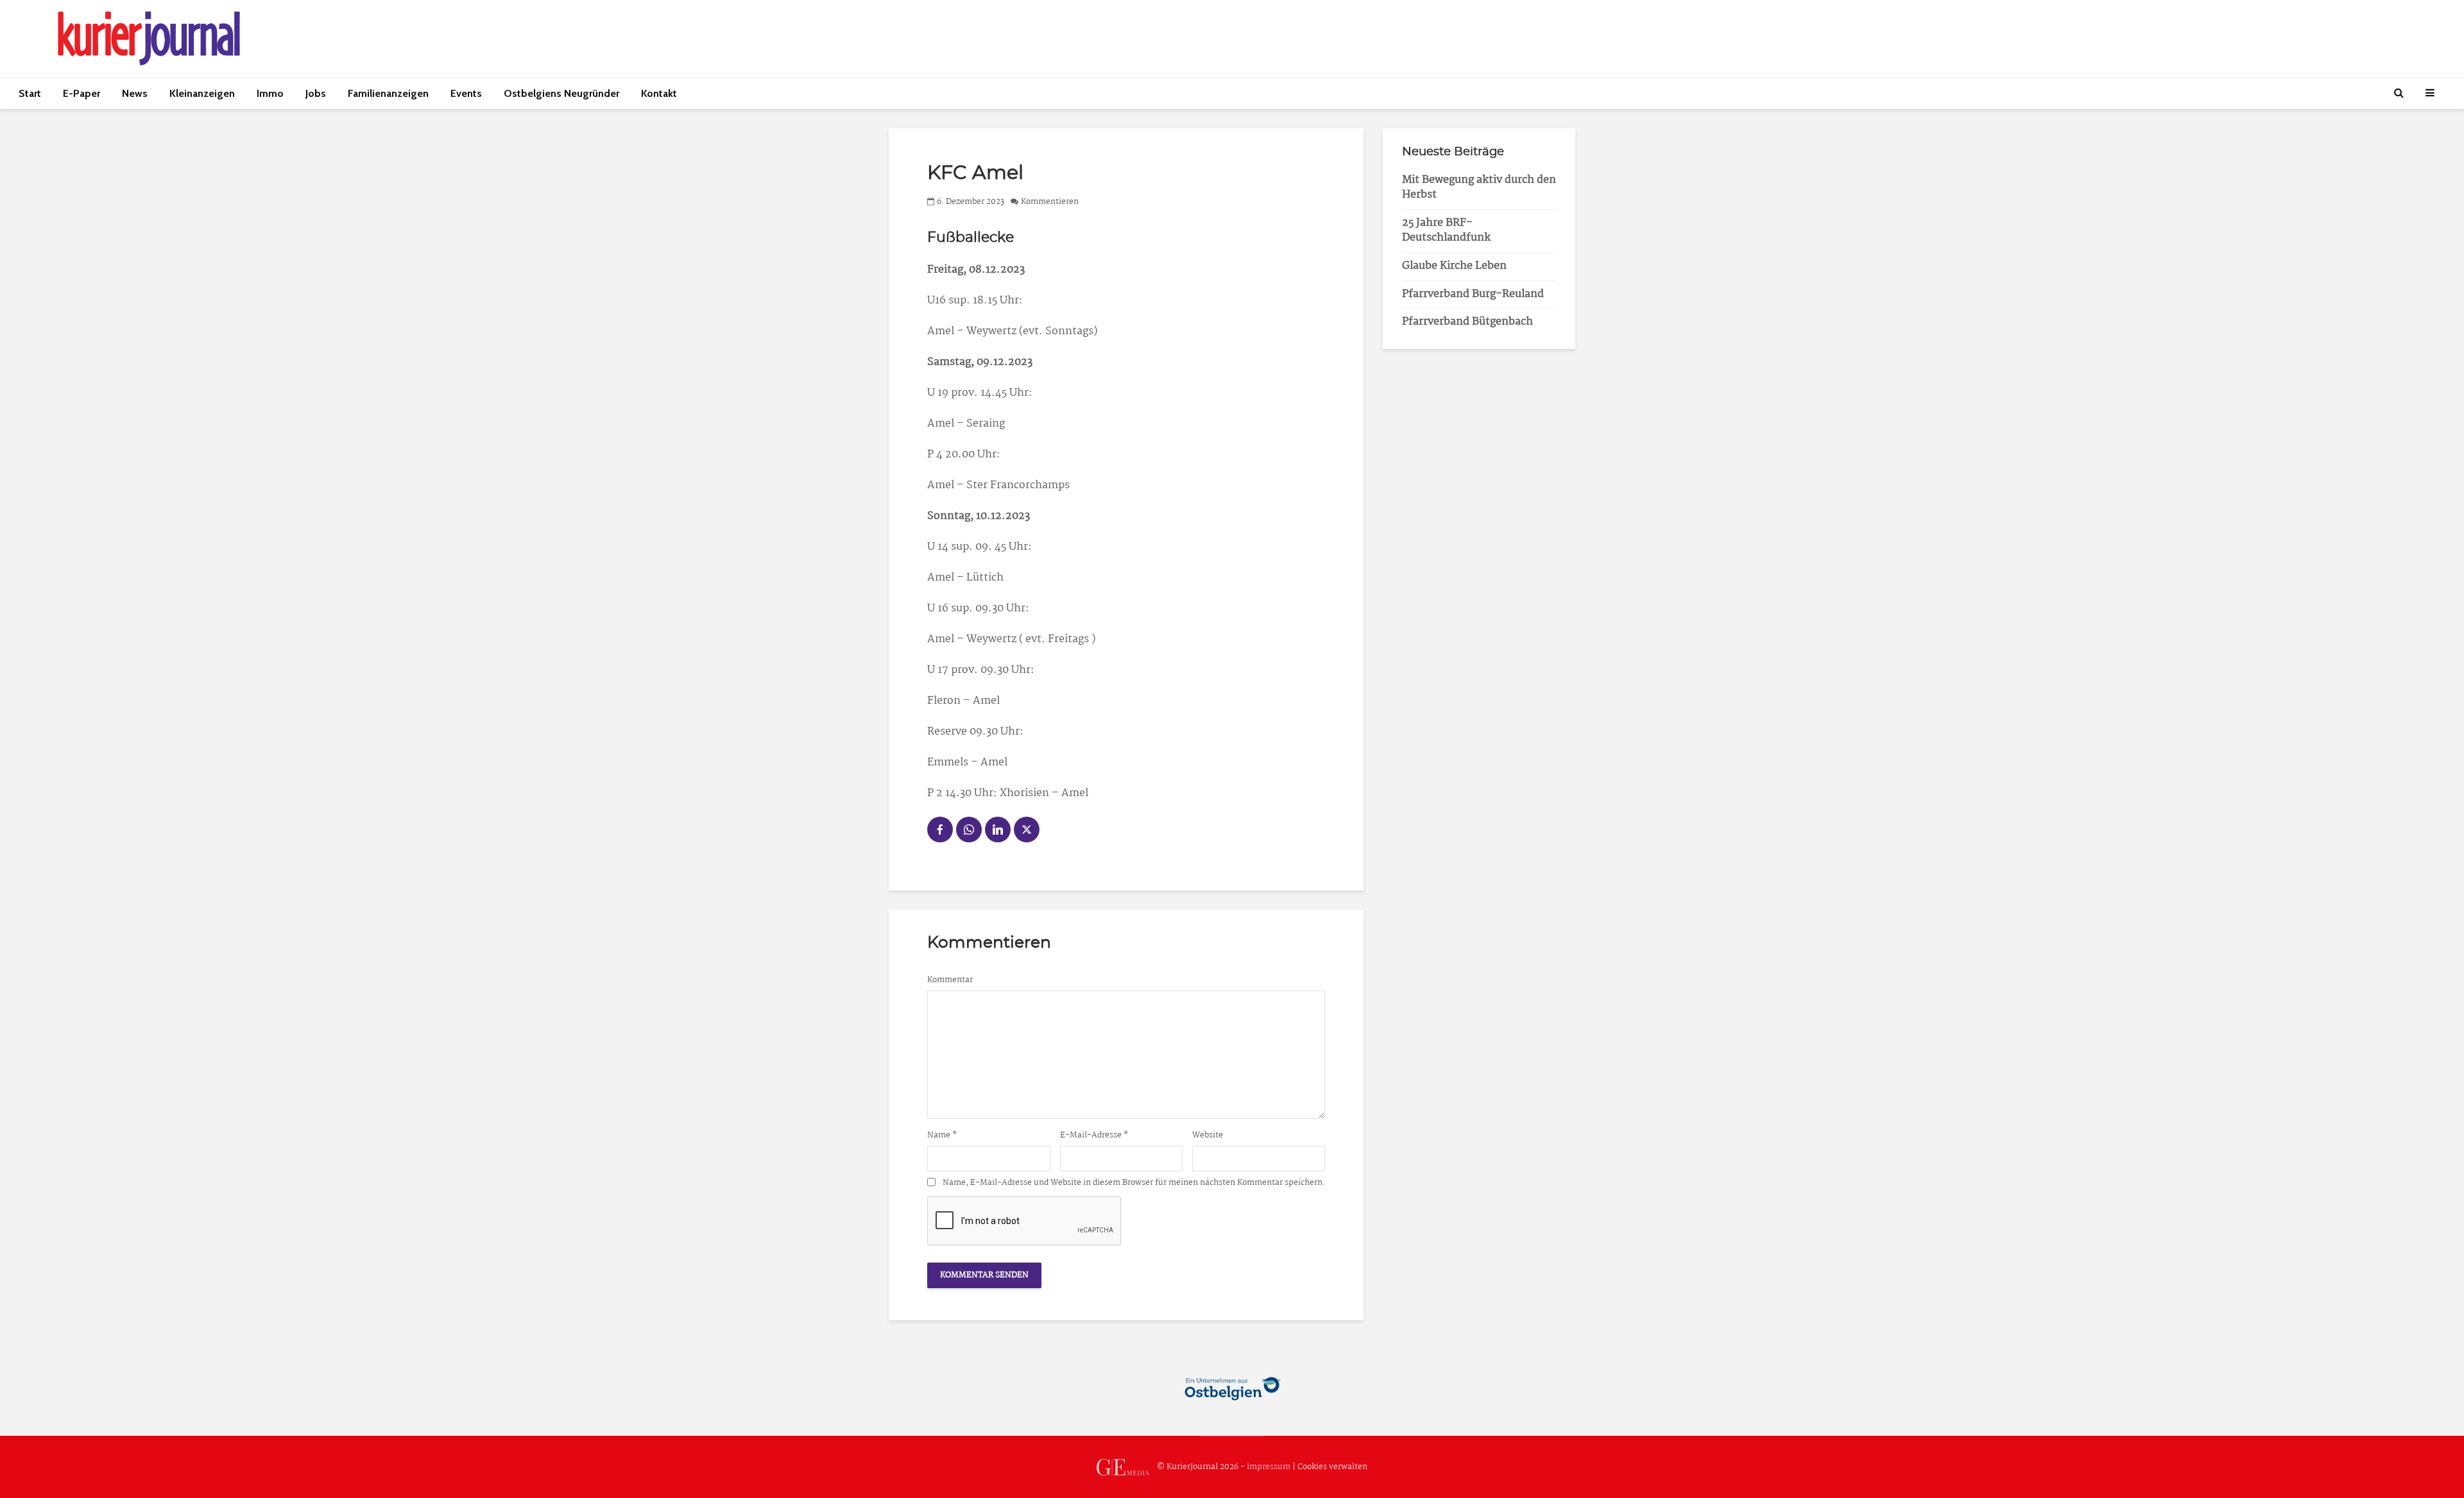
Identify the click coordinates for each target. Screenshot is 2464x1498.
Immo (270, 93)
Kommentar (950, 980)
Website (1208, 1136)
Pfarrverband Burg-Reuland (1473, 294)
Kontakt (659, 93)
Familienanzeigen (388, 93)
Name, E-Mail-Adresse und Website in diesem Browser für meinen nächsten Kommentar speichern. (1134, 1183)
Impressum (1269, 1467)
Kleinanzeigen (202, 93)
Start (30, 93)
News (135, 93)
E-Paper (81, 93)
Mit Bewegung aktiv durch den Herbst (1479, 187)
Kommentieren (1050, 202)
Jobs (316, 93)
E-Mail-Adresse (1094, 1136)
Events (466, 93)
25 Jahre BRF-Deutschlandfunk (1446, 230)
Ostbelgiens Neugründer (561, 93)
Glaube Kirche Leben (1454, 266)
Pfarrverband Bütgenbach (1467, 322)
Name (942, 1136)
